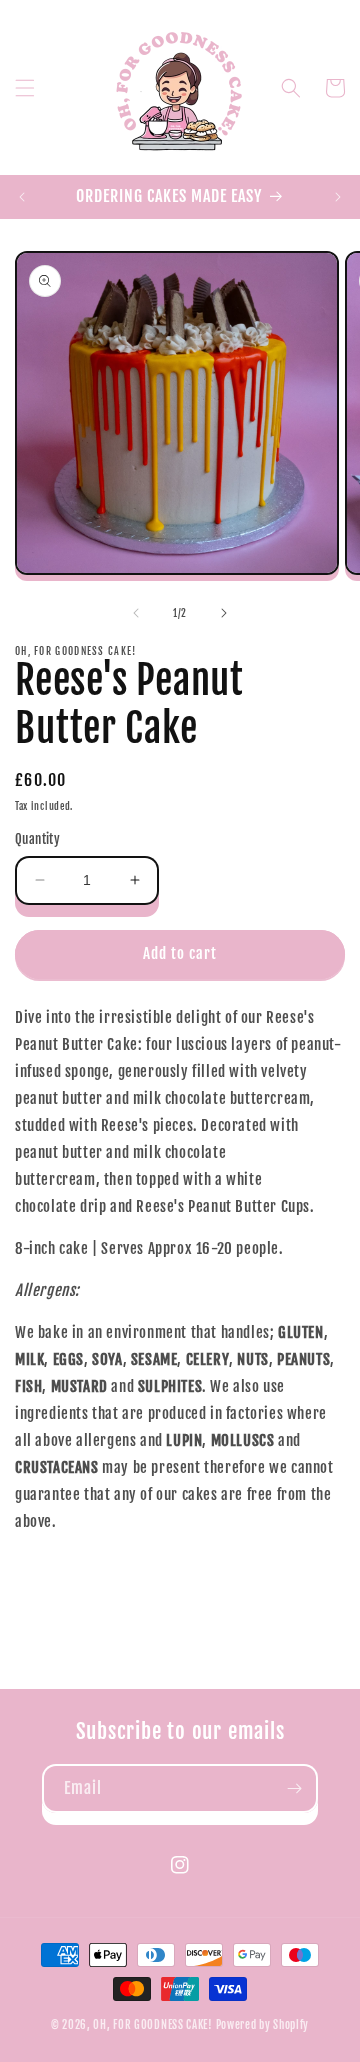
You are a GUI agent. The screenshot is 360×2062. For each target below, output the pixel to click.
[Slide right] (224, 613)
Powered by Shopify (263, 2025)
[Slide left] (136, 613)
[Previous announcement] (22, 197)
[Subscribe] (294, 1788)
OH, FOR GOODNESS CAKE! (152, 2025)
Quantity (37, 839)
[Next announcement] (338, 197)
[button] (25, 88)
